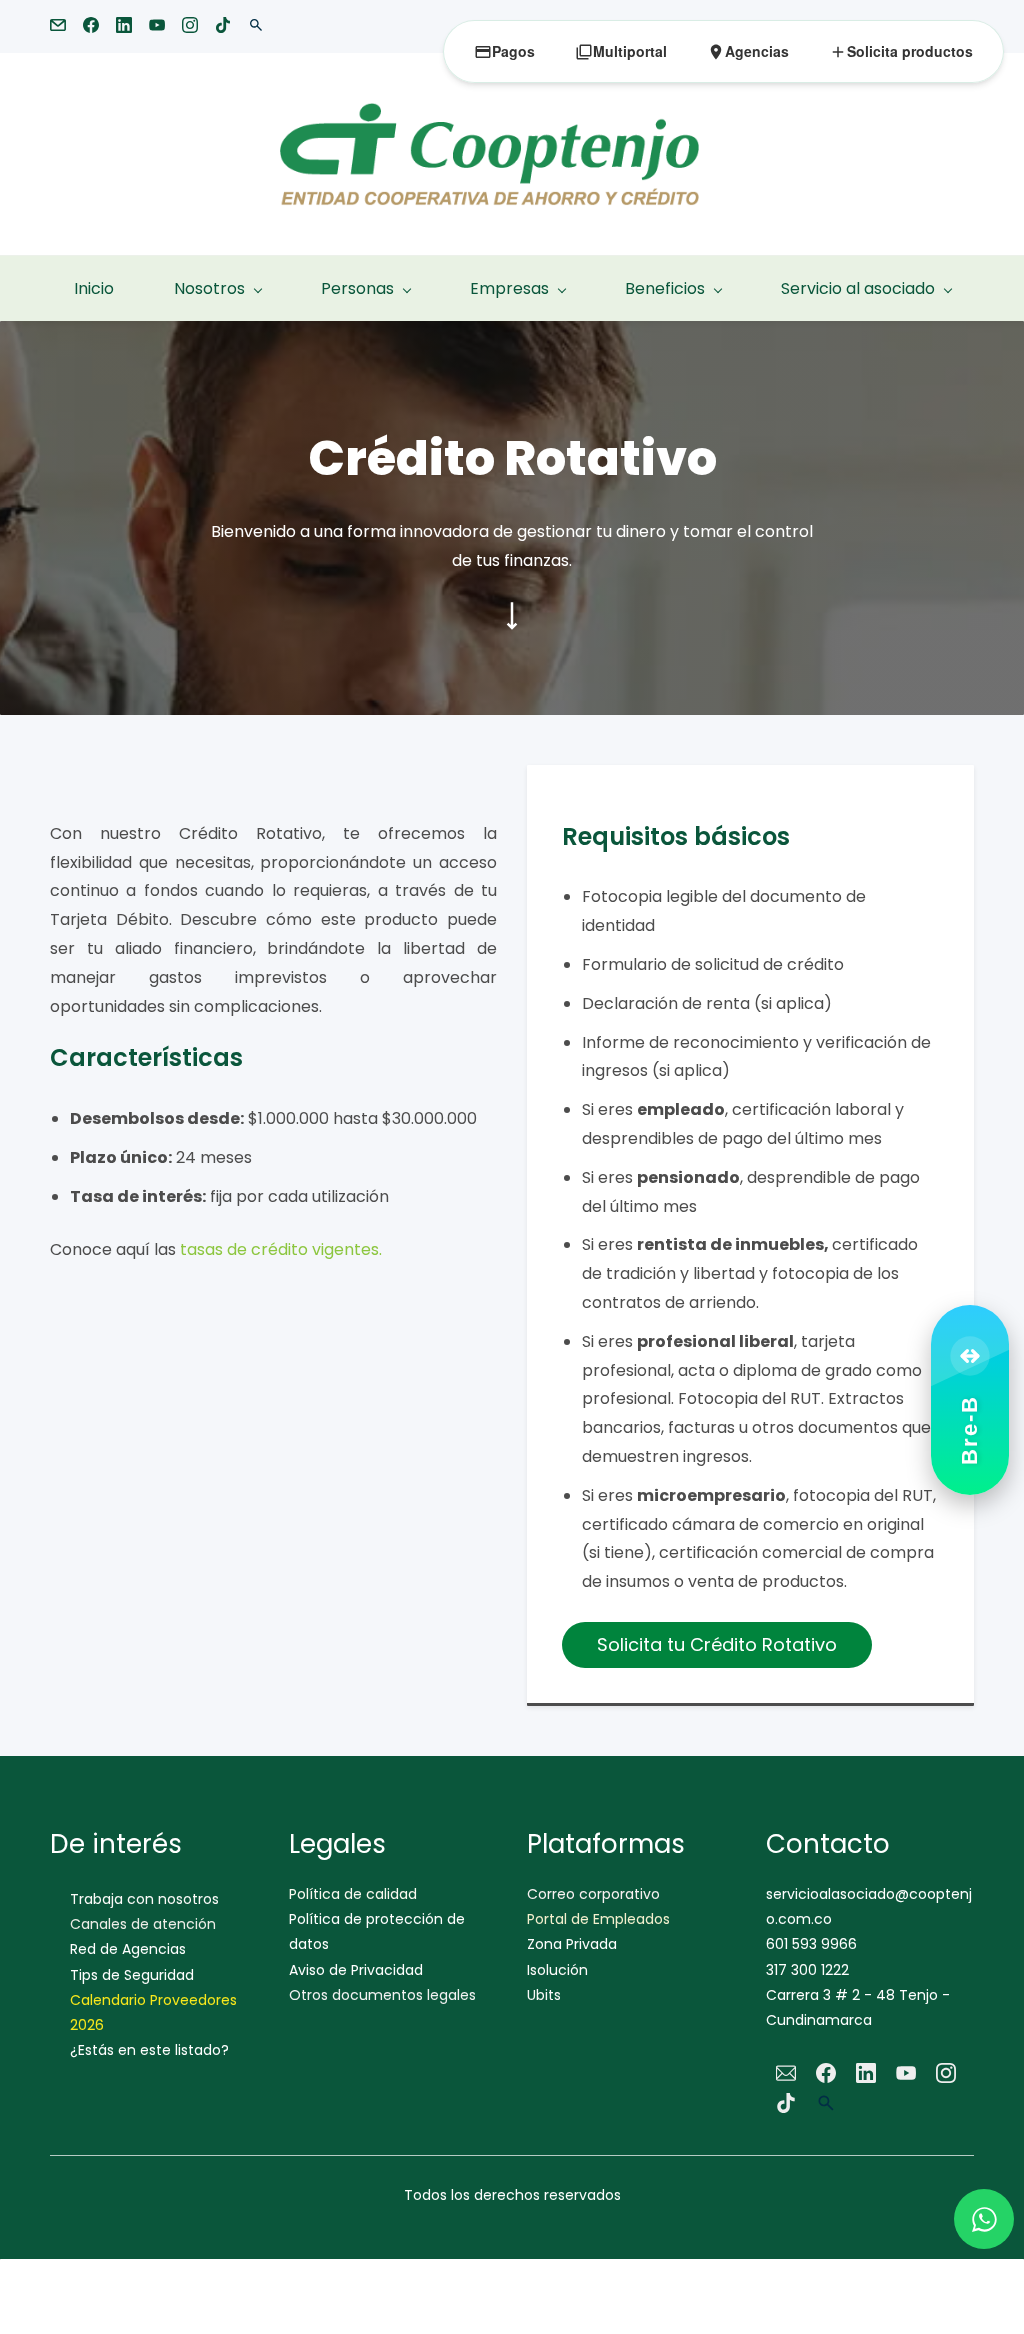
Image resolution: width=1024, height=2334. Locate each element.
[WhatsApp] (984, 2219)
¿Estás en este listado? (149, 2050)
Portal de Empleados (598, 1919)
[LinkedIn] (866, 2073)
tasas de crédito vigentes (279, 1249)
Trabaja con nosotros (144, 1899)
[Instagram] (946, 2073)
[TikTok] (786, 2103)
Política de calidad (353, 1894)
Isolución (557, 1970)
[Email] (786, 2073)
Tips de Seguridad (132, 1975)
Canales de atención (143, 1924)
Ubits (544, 1995)
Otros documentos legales (382, 1995)
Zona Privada (572, 1944)
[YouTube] (906, 2073)
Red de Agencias (128, 1949)
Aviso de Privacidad (356, 1970)
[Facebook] (826, 2073)
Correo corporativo (593, 1894)
